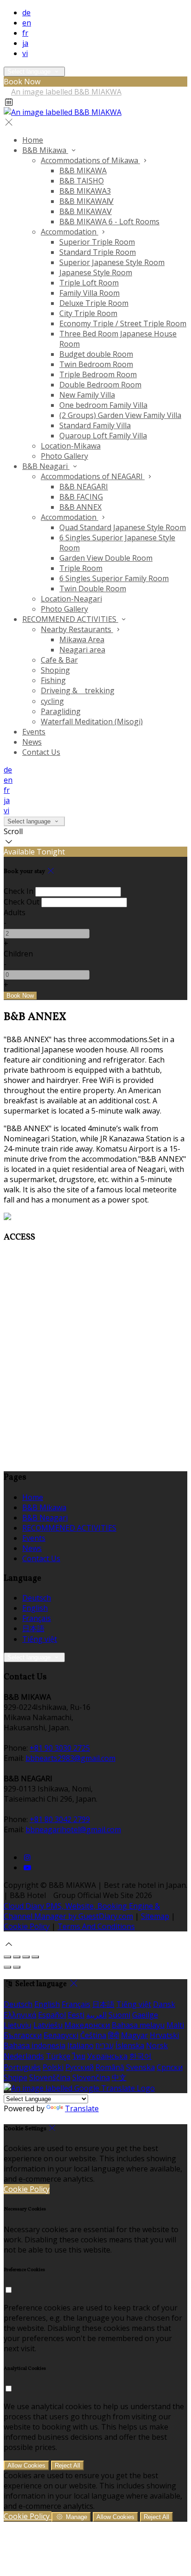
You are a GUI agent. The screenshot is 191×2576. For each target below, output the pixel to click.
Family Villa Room (89, 293)
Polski (53, 2067)
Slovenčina (91, 2077)
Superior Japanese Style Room (112, 262)
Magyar (134, 2035)
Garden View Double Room (106, 558)
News (32, 742)
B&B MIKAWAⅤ (86, 211)
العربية (96, 2015)
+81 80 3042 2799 (60, 1819)
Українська (107, 2056)
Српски (170, 2067)
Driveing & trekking (78, 690)
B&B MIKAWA (83, 171)
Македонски (87, 2025)
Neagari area (82, 650)
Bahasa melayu (138, 2025)
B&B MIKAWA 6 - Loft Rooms (109, 222)
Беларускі (61, 2035)
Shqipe (16, 2077)
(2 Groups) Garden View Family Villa (120, 415)
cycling (52, 701)
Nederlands (24, 2056)
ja (25, 43)
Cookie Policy (27, 1926)
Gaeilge (145, 2015)
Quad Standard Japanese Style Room (123, 527)
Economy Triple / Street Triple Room (123, 323)
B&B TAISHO (82, 181)
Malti (175, 2025)
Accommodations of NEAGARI (93, 476)
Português (22, 2067)
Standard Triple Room (98, 252)
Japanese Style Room (96, 272)
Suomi (119, 2015)
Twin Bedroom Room (96, 364)
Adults (15, 912)
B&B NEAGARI (84, 487)
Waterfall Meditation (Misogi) (92, 722)
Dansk (164, 2004)
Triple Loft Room (89, 283)
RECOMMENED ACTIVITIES (70, 619)
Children (18, 954)
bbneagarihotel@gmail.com (73, 1829)
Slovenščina (50, 2077)
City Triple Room (88, 313)
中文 (119, 2077)
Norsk (157, 2045)
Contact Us (41, 752)
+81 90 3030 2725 (60, 1748)
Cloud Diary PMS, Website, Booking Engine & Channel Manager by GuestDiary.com (82, 1911)
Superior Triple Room (97, 242)
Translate (82, 2108)
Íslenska (130, 2045)
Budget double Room (96, 354)
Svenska (140, 2067)
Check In (19, 891)
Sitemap (155, 1916)
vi (25, 53)
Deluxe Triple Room (94, 303)
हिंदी (114, 2035)
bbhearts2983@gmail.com (70, 1758)
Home (33, 140)
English (35, 1608)
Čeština (93, 2035)
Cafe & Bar (59, 660)
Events (34, 732)
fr (25, 33)
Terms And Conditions (96, 1926)
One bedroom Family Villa (103, 405)
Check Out (22, 902)
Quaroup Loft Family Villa (103, 436)
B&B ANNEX (80, 507)
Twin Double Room (93, 589)
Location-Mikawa (71, 446)
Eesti (76, 2015)
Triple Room (81, 568)
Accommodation (70, 232)
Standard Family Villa (95, 425)
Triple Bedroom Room (98, 374)
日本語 (33, 1628)
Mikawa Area (82, 639)
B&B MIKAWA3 (85, 191)
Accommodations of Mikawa (90, 160)
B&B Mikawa (45, 150)
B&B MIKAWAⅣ (86, 201)
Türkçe (58, 2056)
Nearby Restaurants (77, 629)
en (27, 23)
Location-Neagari (71, 599)
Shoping (55, 670)
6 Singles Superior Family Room (114, 578)
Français (37, 1618)
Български (23, 2035)
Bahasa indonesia (35, 2045)
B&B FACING (81, 497)
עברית (105, 2045)
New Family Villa (87, 395)
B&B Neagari (46, 466)
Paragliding (61, 711)
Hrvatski (164, 2035)
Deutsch (37, 1598)
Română (110, 2067)
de (26, 13)
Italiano (80, 2045)
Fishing (53, 680)
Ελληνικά (20, 2015)
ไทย (79, 2056)
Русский (80, 2067)
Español (52, 2015)
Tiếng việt (40, 1639)
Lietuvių (18, 2025)
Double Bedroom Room (100, 385)
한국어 (140, 2056)
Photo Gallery (64, 456)
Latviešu (48, 2025)
